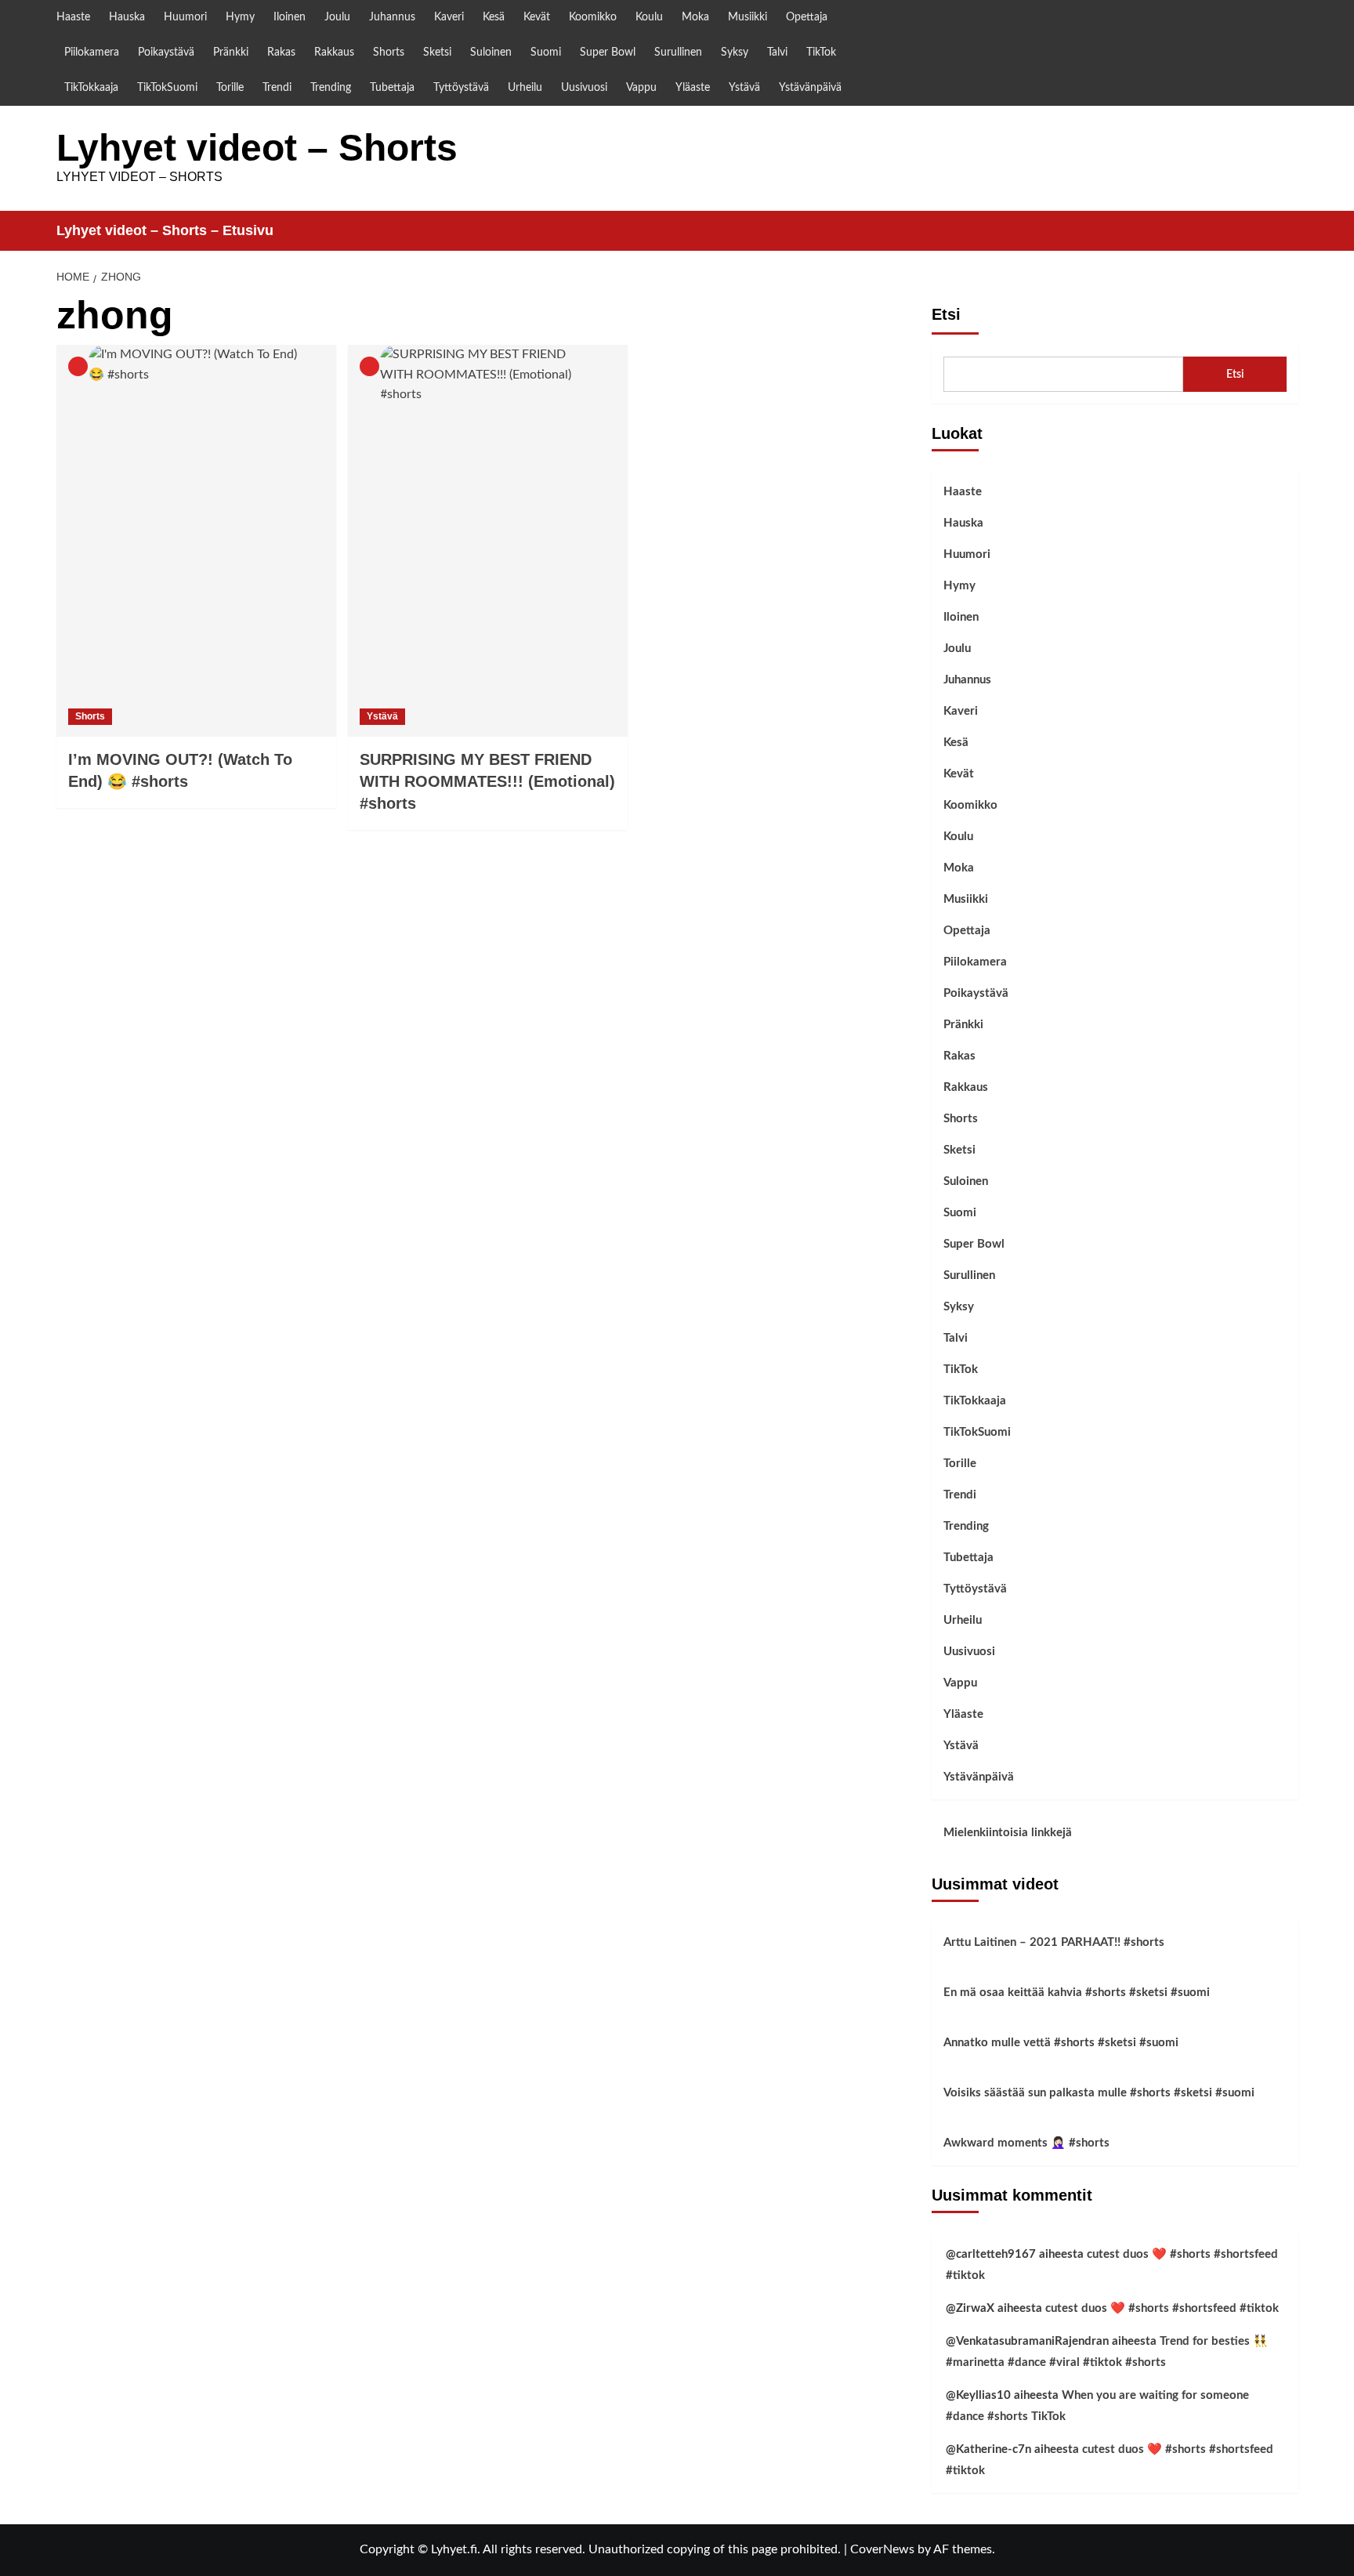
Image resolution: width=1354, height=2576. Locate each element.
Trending (331, 88)
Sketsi (437, 53)
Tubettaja (392, 88)
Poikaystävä (166, 53)
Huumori (185, 17)
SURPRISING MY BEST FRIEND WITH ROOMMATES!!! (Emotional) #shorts (487, 781)
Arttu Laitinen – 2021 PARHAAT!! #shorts (1054, 1942)
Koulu (649, 17)
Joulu (337, 17)
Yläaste (693, 88)
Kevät (537, 17)
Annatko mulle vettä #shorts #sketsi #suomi (1061, 2043)
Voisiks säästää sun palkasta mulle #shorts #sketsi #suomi (1099, 2093)
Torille (230, 88)
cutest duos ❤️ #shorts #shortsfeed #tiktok (1162, 2308)
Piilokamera (92, 53)
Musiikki (748, 17)
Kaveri (449, 17)
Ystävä (744, 88)
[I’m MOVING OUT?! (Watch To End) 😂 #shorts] (196, 541)
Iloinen (290, 17)
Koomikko (593, 17)
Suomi (546, 53)
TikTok (821, 53)
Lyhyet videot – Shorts (257, 148)
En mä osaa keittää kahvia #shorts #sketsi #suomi (1077, 1993)
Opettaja (807, 17)
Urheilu (525, 88)
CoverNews (882, 2549)
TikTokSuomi (167, 88)
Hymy (240, 17)
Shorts (389, 53)
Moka (695, 17)
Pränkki (231, 53)
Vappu (641, 88)
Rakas (281, 53)
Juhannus (392, 17)
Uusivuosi (584, 88)
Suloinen (491, 53)
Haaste (73, 17)
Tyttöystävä (461, 88)
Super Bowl (608, 53)
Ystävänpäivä (810, 88)
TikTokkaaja (91, 88)
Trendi (277, 88)
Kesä (494, 17)
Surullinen (678, 53)
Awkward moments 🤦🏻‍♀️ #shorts (1026, 2143)
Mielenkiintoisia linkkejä (1008, 1833)
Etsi (946, 314)
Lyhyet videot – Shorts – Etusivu (165, 230)
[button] (1289, 231)
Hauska (127, 17)
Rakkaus (334, 53)
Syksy (735, 53)
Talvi (777, 53)
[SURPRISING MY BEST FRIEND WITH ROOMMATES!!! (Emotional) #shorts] (488, 541)
